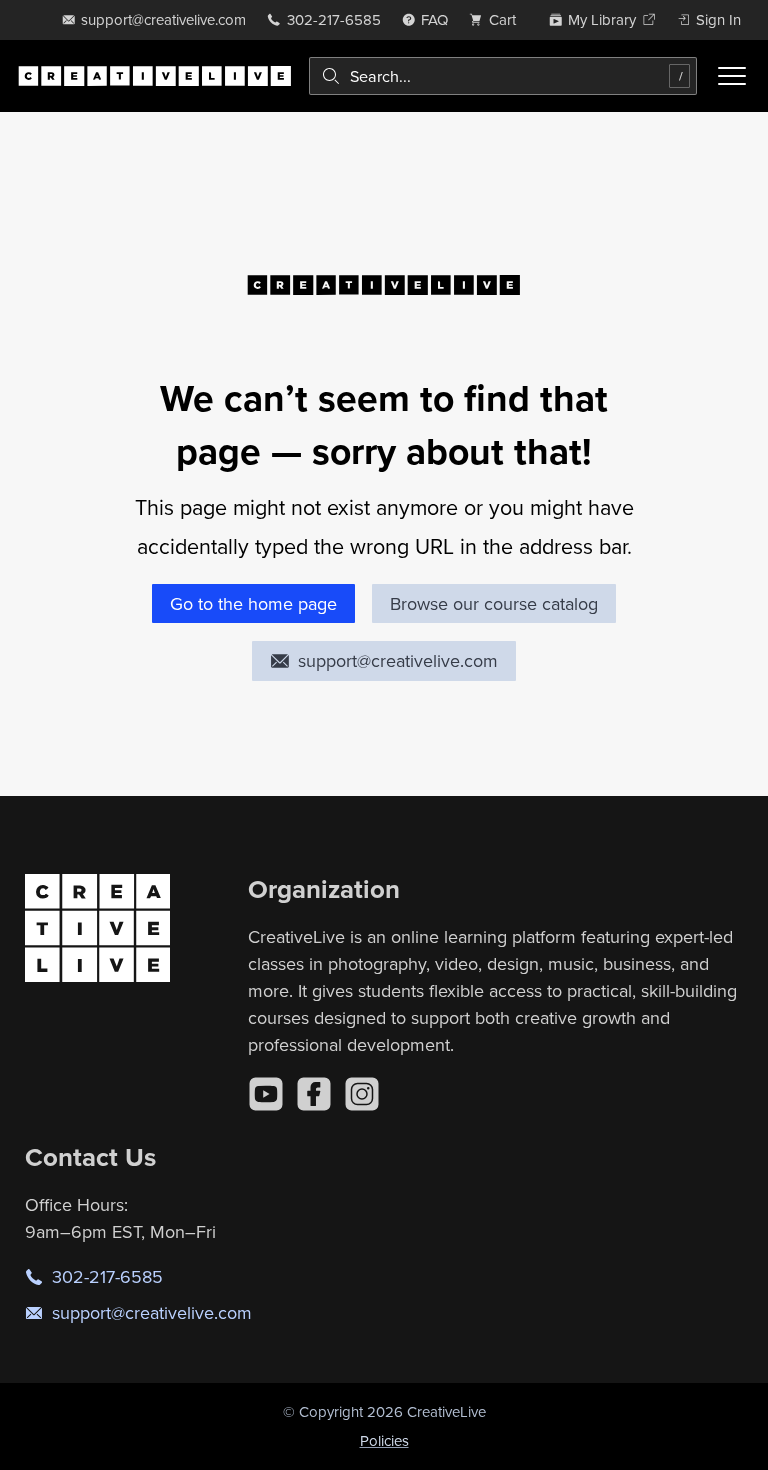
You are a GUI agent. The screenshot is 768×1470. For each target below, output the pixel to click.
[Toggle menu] (732, 76)
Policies (384, 1440)
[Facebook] (314, 1094)
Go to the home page (253, 603)
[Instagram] (362, 1094)
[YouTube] (266, 1094)
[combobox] (503, 76)
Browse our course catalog (494, 603)
